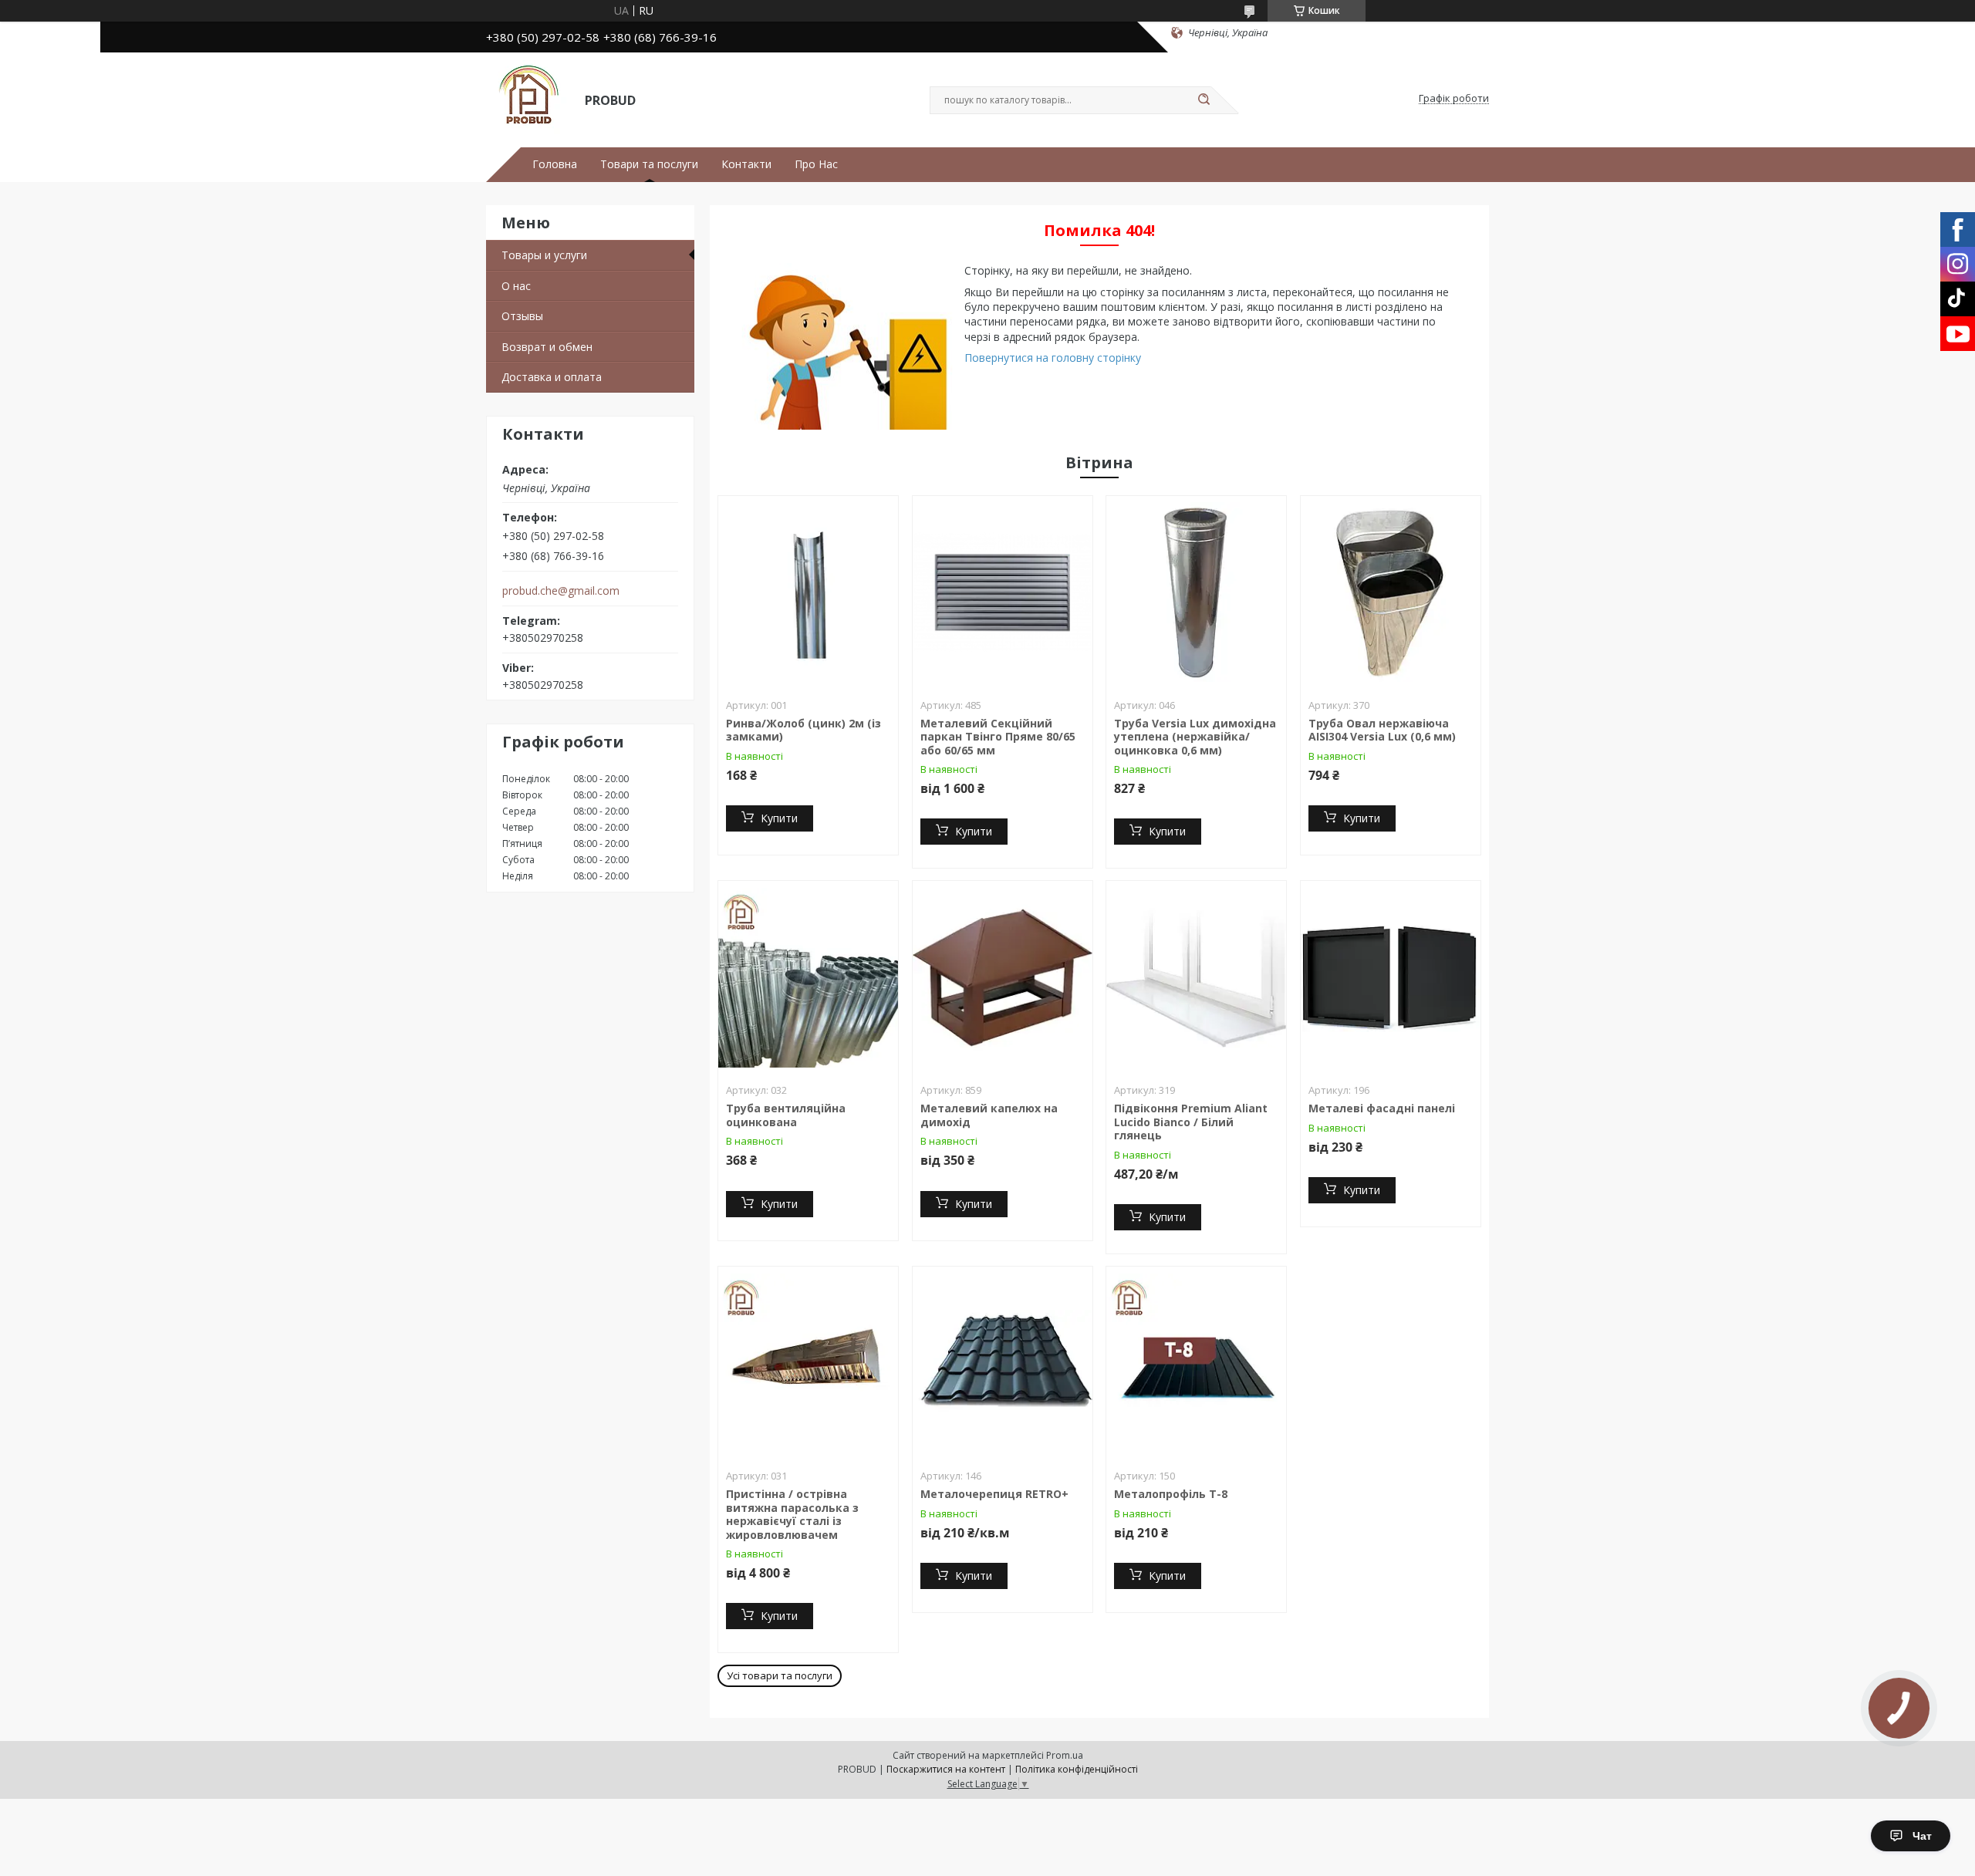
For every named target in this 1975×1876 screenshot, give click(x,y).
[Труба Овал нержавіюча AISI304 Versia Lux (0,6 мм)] (1391, 592)
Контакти (746, 164)
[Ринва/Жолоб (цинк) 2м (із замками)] (808, 592)
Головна (555, 164)
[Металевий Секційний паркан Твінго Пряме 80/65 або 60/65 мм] (1003, 592)
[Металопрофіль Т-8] (1196, 1363)
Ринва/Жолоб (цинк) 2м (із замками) (804, 730)
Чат (1922, 1836)
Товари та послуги (649, 164)
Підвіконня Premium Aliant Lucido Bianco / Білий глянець (1191, 1122)
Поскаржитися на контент (946, 1769)
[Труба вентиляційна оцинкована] (808, 977)
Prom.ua (1065, 1755)
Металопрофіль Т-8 (1171, 1494)
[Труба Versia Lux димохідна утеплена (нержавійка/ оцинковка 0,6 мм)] (1196, 592)
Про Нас (816, 164)
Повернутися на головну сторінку (1053, 358)
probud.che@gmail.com (561, 591)
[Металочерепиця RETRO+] (1003, 1363)
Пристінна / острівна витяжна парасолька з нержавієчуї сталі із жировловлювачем (792, 1514)
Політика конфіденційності (1077, 1769)
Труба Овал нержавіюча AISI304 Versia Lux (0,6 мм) (1382, 730)
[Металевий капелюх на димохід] (1003, 977)
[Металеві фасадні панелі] (1391, 977)
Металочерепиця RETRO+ (994, 1494)
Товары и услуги (544, 255)
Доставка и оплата (552, 377)
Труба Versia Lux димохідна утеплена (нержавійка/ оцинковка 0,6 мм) (1195, 737)
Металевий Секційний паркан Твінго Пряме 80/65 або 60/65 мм (998, 737)
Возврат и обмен (547, 347)
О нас (516, 286)
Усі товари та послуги (780, 1675)
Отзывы (522, 316)
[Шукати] (1204, 100)
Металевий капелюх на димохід (989, 1115)
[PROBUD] (528, 99)
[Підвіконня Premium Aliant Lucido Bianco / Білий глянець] (1196, 977)
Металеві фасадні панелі (1382, 1108)
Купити (779, 818)
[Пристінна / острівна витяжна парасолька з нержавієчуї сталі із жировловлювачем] (808, 1363)
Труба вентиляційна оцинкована (786, 1115)
